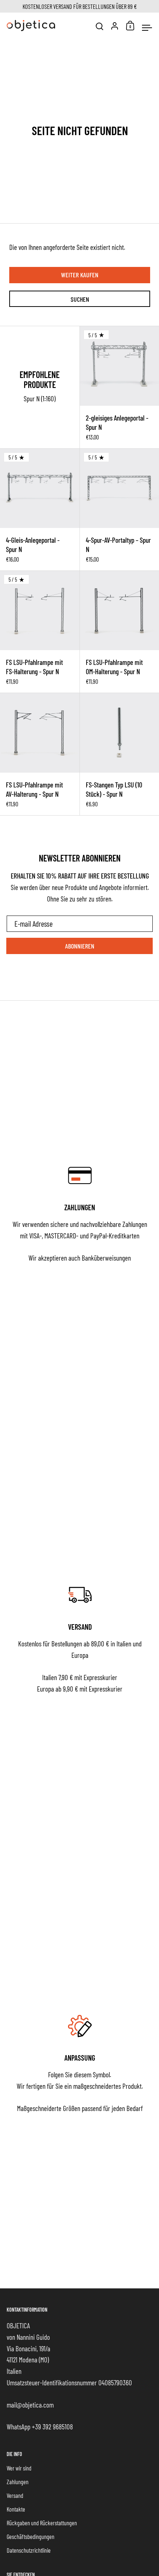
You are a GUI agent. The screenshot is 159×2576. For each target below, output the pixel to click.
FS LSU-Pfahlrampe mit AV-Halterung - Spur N (40, 754)
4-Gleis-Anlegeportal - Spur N (40, 510)
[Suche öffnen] (100, 26)
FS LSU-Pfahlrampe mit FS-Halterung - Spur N (40, 632)
